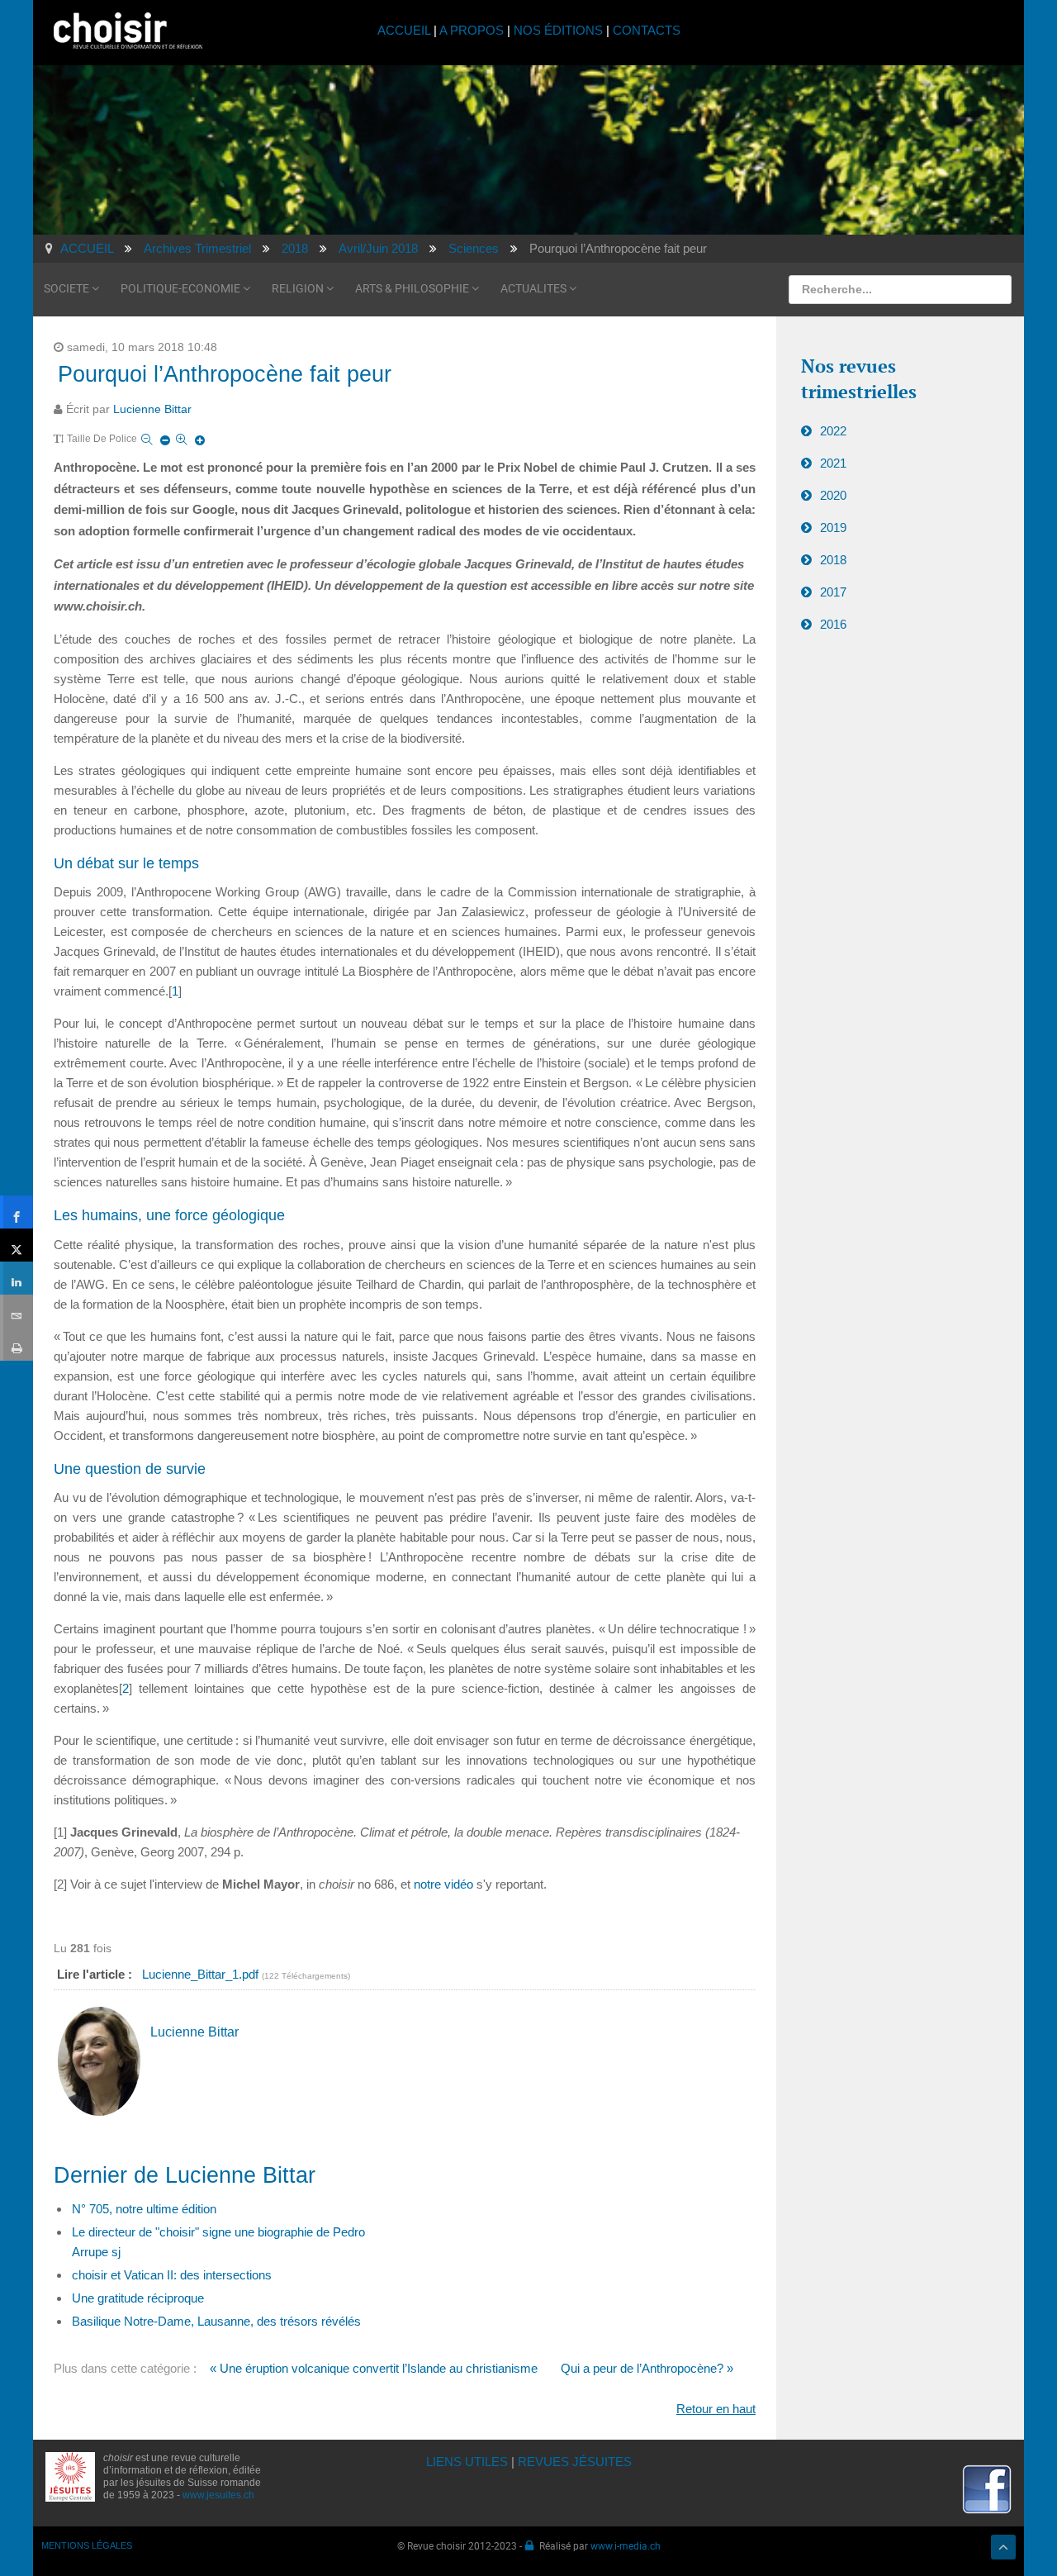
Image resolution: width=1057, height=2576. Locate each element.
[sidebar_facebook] (17, 1212)
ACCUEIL (405, 30)
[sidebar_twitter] (17, 1245)
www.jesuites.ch (218, 2495)
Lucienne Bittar (152, 409)
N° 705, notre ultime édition (144, 2209)
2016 (833, 624)
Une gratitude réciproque (138, 2298)
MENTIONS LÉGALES (87, 2545)
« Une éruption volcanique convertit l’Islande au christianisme (374, 2368)
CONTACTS (647, 30)
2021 (833, 463)
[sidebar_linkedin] (17, 1278)
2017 (833, 592)
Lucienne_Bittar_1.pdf (202, 1974)
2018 (833, 560)
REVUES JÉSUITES (575, 2462)
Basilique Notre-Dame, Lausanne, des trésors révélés (216, 2321)
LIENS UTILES (467, 2462)
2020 (833, 495)
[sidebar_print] (17, 1344)
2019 (833, 528)
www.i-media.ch (626, 2545)
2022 (833, 431)
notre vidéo (443, 1884)
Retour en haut (716, 2409)
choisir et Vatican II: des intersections (172, 2275)
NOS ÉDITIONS (558, 30)
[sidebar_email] (17, 1311)
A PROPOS (472, 30)
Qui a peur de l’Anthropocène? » (647, 2368)
